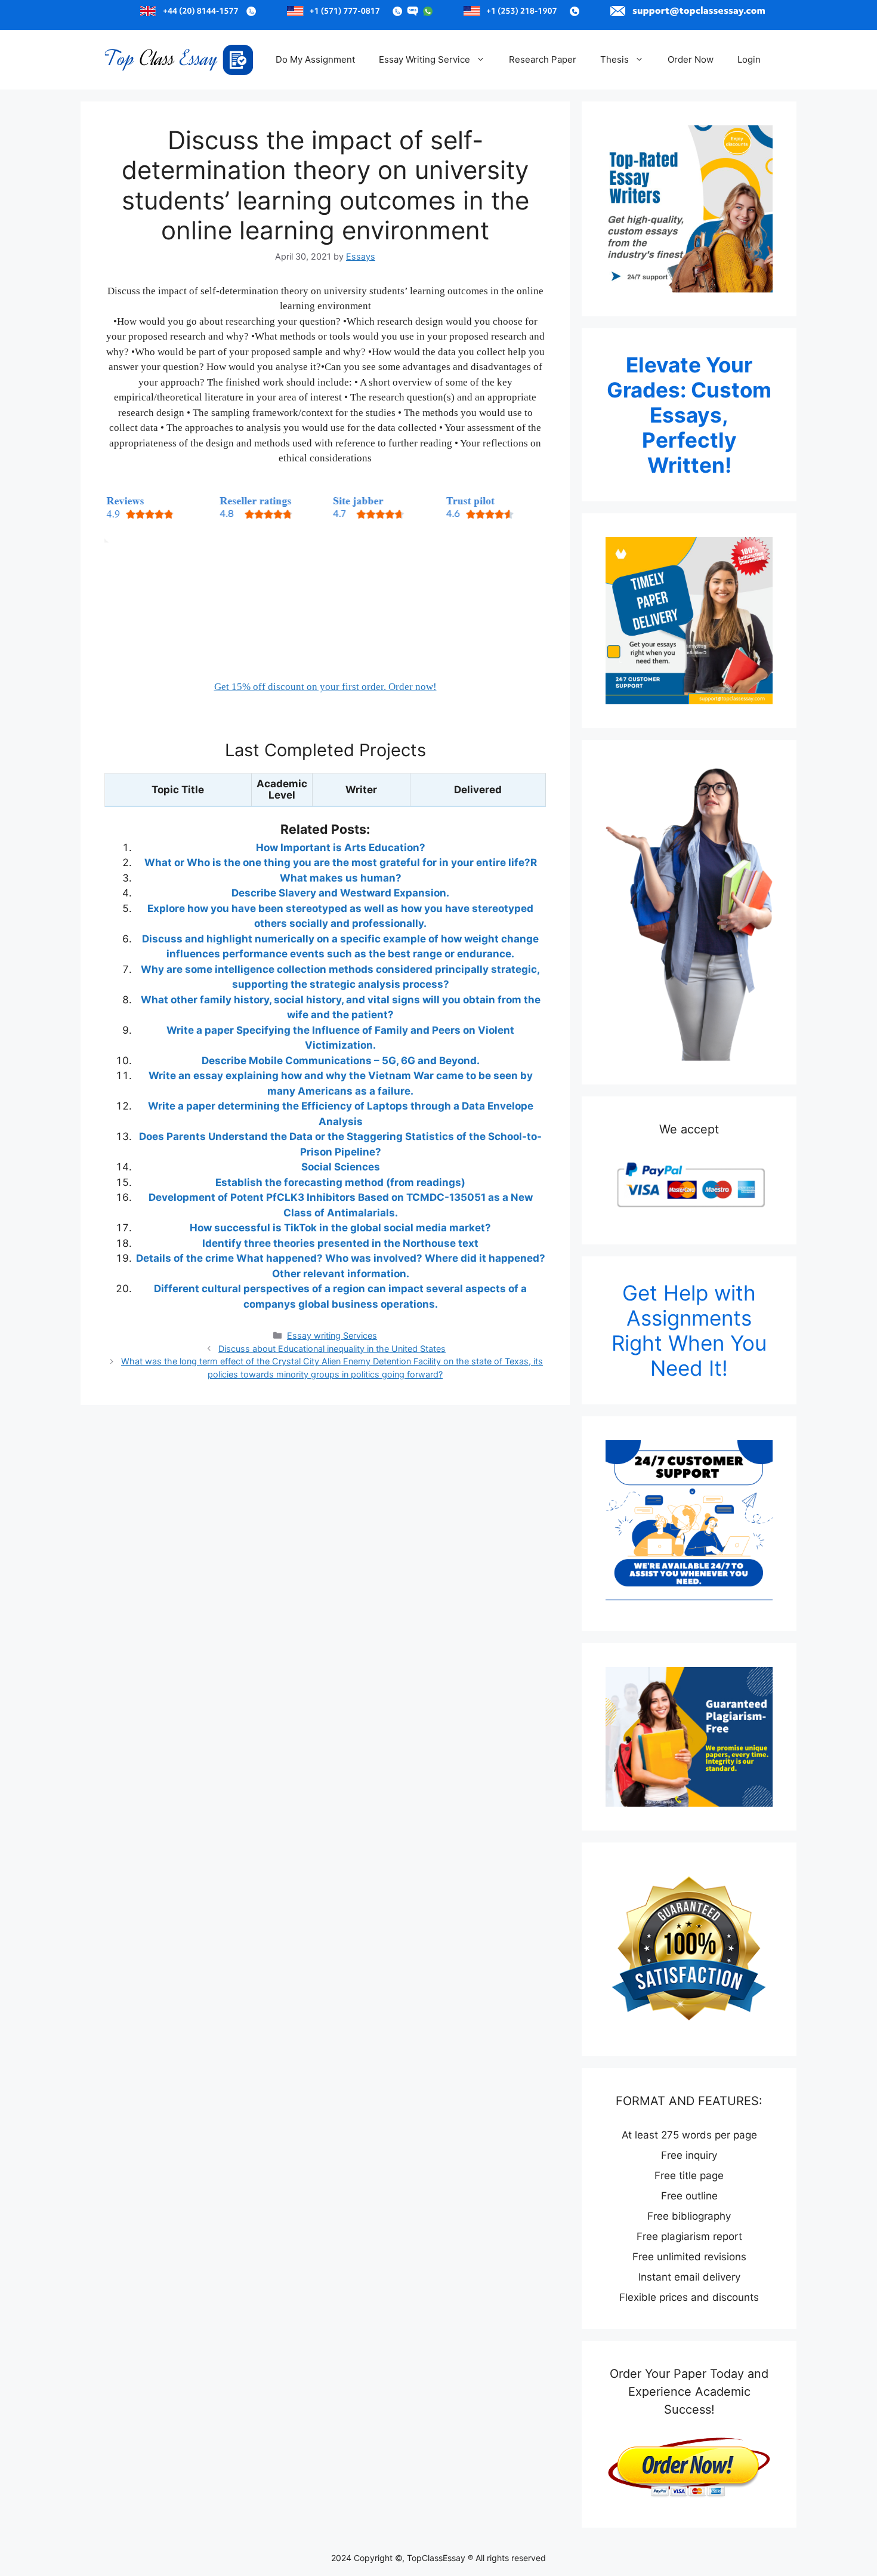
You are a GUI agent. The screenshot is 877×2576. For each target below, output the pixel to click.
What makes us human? (341, 878)
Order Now (691, 59)
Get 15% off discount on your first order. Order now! (325, 687)
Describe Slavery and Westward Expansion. (340, 893)
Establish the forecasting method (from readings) (340, 1182)
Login (749, 59)
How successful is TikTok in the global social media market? (340, 1228)
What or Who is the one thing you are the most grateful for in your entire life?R (341, 862)
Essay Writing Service (424, 59)
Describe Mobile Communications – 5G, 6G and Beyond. (341, 1061)
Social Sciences (341, 1167)
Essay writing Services (332, 1335)
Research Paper (543, 59)
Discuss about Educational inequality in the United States (332, 1349)
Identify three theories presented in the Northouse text (340, 1243)
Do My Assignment (315, 59)
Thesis (614, 59)
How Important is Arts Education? (341, 848)
